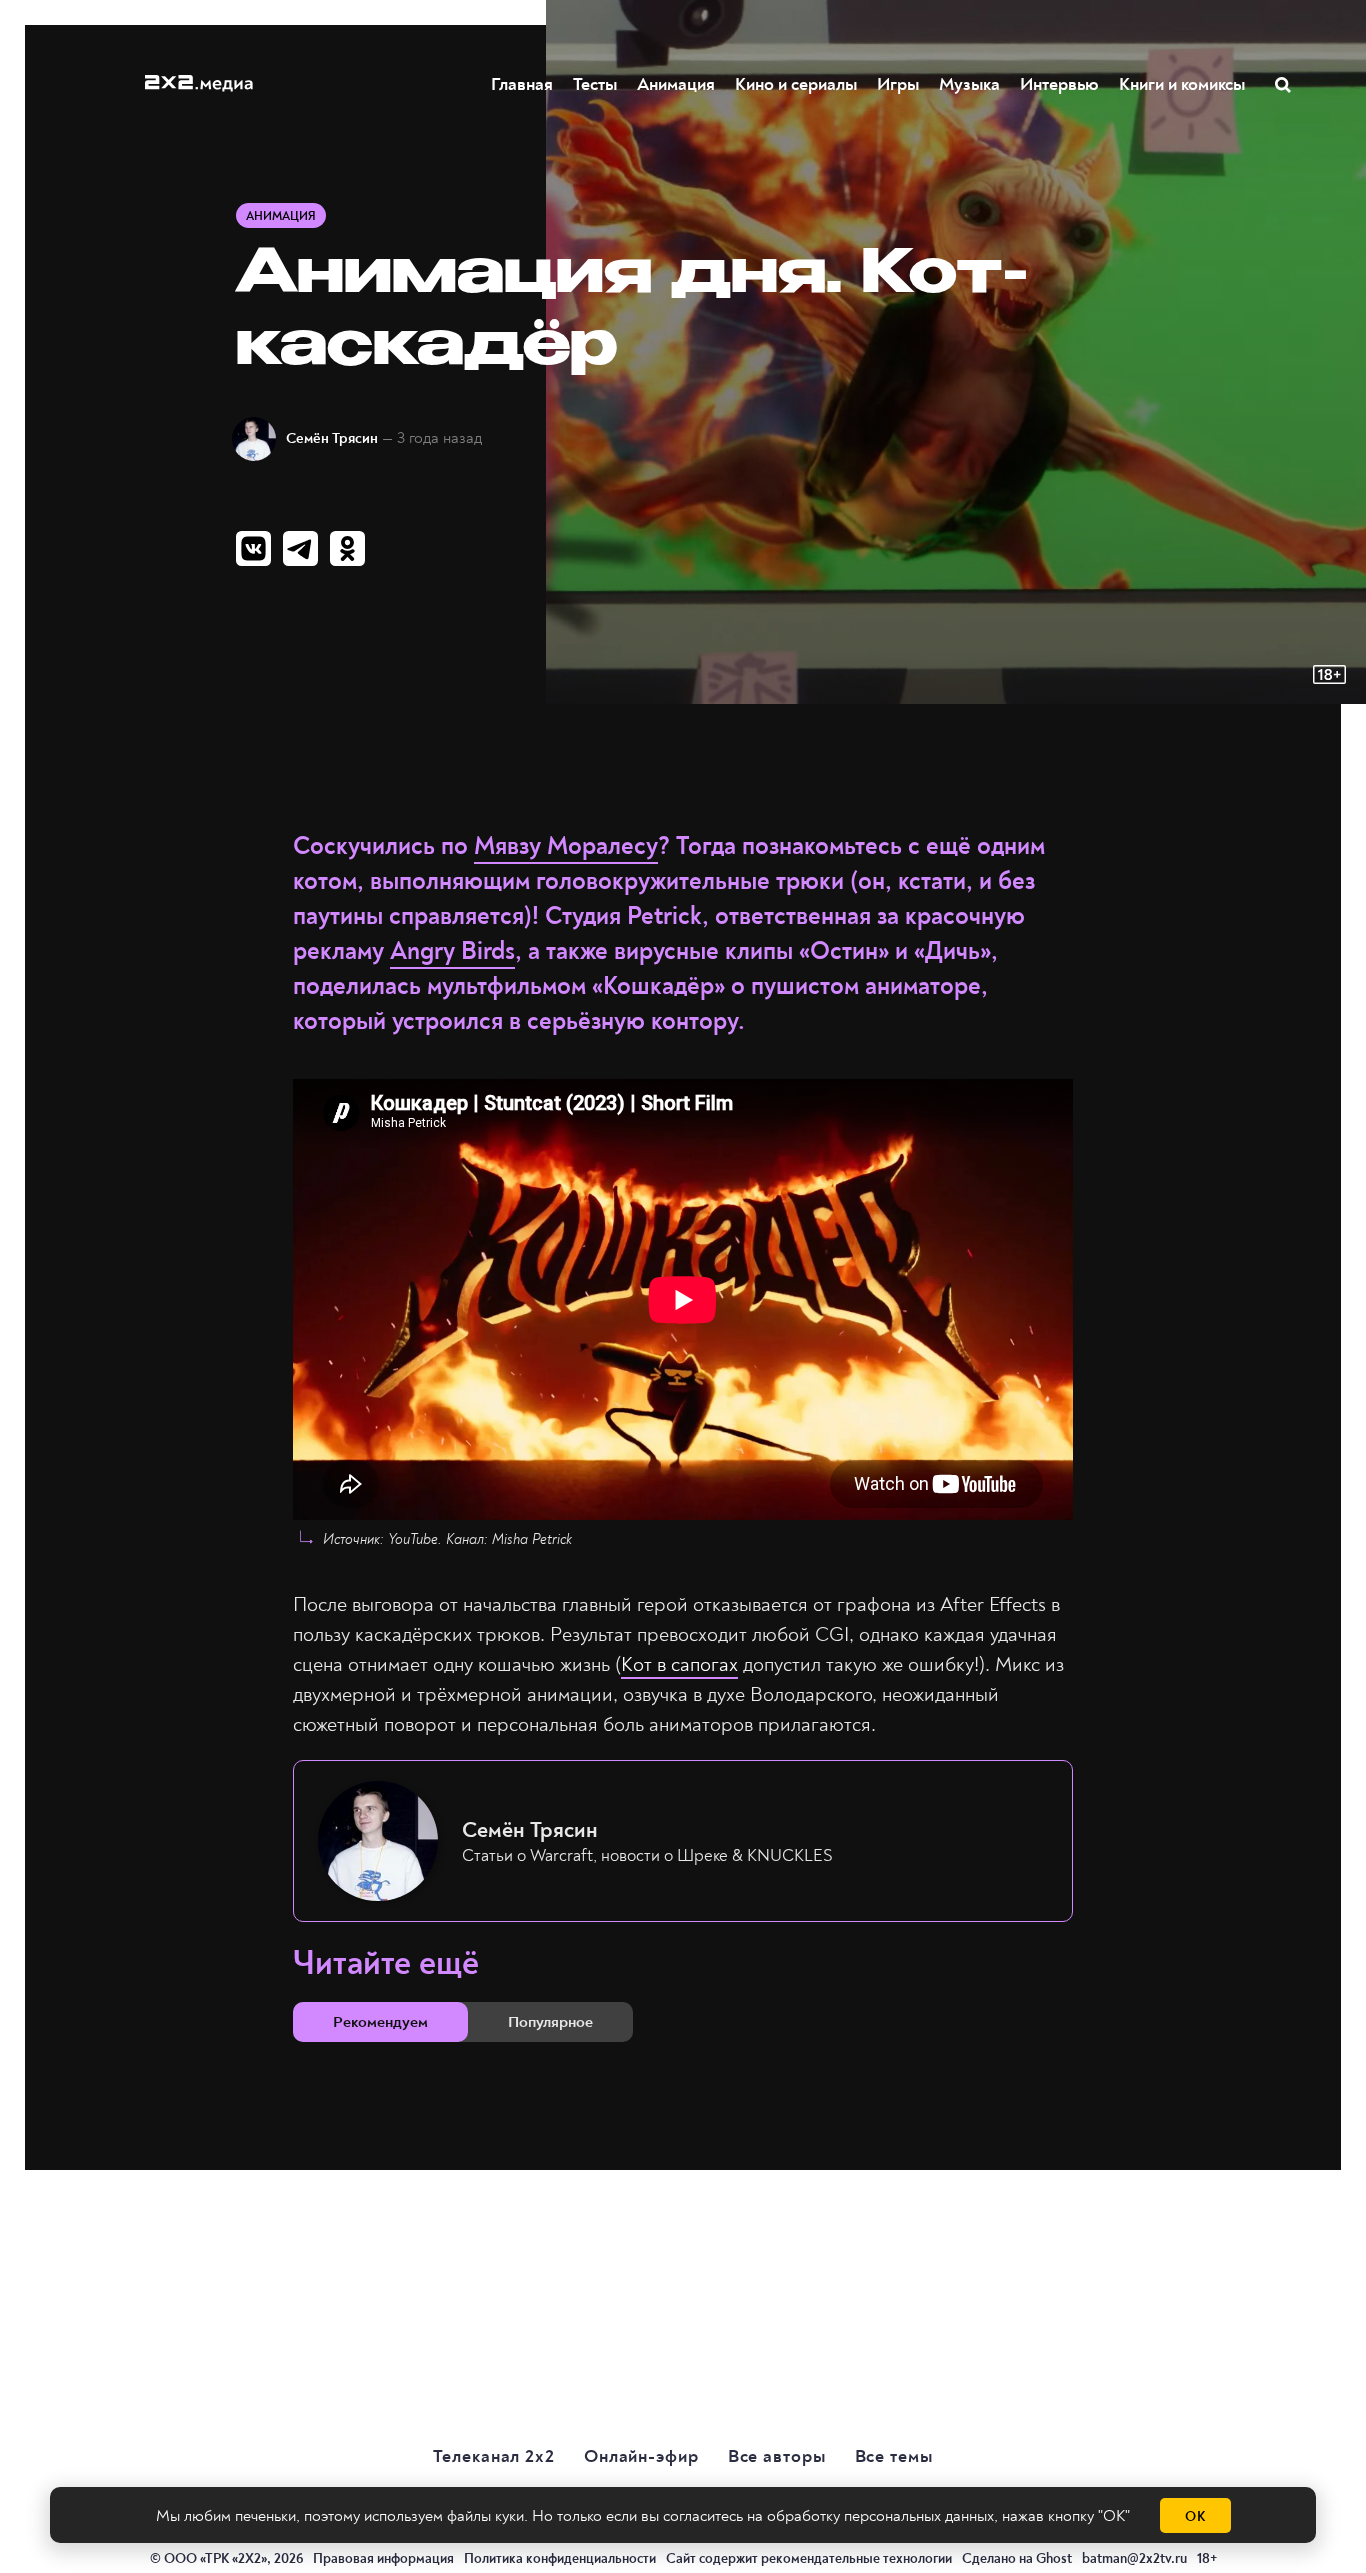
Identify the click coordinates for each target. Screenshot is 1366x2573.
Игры (898, 84)
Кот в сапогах (679, 1664)
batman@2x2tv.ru (1134, 2558)
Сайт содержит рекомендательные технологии (809, 2558)
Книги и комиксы (1182, 84)
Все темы (894, 2456)
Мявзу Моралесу (566, 846)
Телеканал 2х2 (494, 2456)
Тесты (595, 84)
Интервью (1059, 84)
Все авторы (777, 2456)
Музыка (969, 84)
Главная (522, 84)
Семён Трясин (332, 438)
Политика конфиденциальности (560, 2558)
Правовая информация (383, 2558)
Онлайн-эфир (641, 2456)
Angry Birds (452, 951)
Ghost (1054, 2558)
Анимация (676, 84)
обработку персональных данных (880, 2516)
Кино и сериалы (796, 84)
